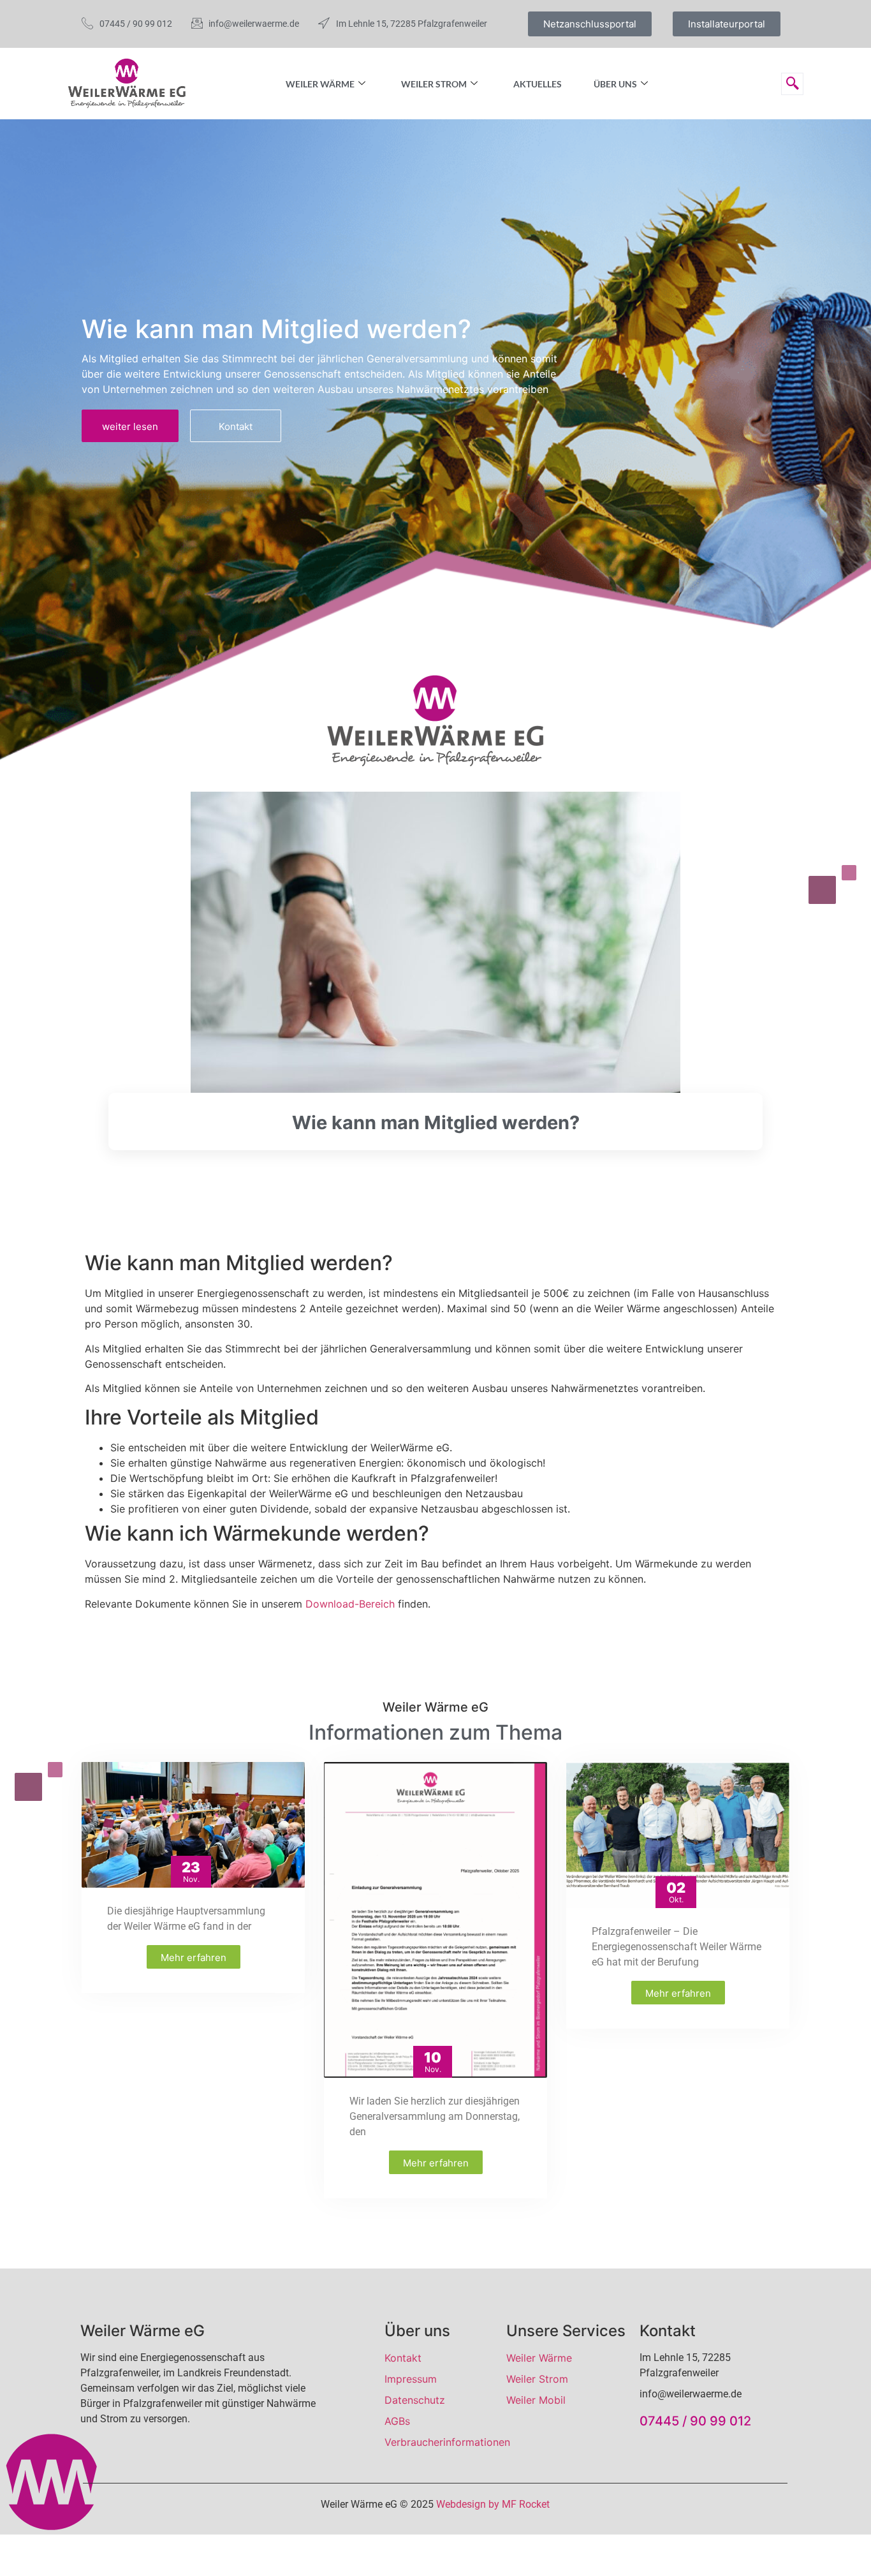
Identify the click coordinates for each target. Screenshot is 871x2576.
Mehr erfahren (194, 1958)
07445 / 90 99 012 (695, 2421)
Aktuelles (538, 84)
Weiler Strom (434, 84)
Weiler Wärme (320, 84)
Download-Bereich (350, 1604)
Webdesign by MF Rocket (493, 2504)
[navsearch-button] (792, 84)
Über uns (615, 84)
